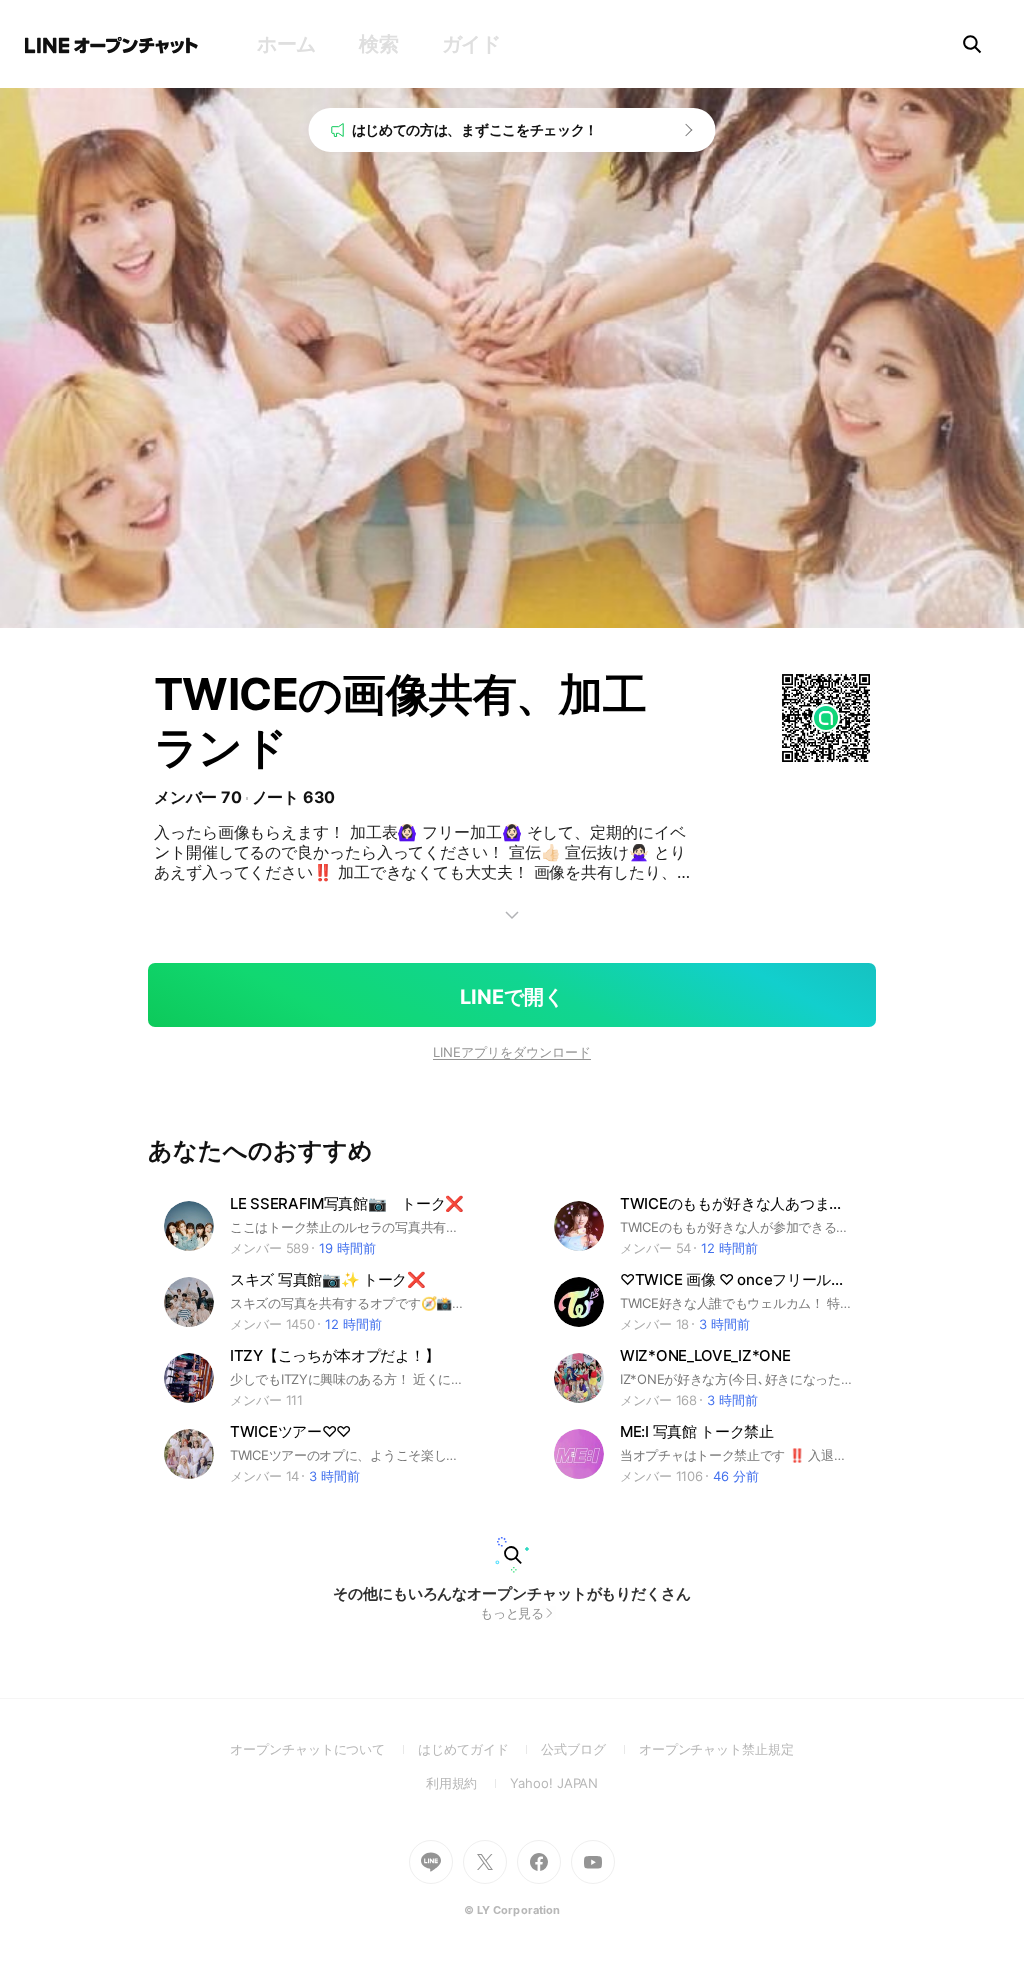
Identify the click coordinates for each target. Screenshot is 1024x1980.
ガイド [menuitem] (471, 44)
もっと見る (512, 1613)
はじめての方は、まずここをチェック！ (475, 129)
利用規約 (468, 1783)
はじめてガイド (479, 1749)
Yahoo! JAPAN (554, 1783)
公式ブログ (589, 1749)
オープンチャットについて (324, 1749)
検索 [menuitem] (378, 44)
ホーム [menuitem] (286, 44)
